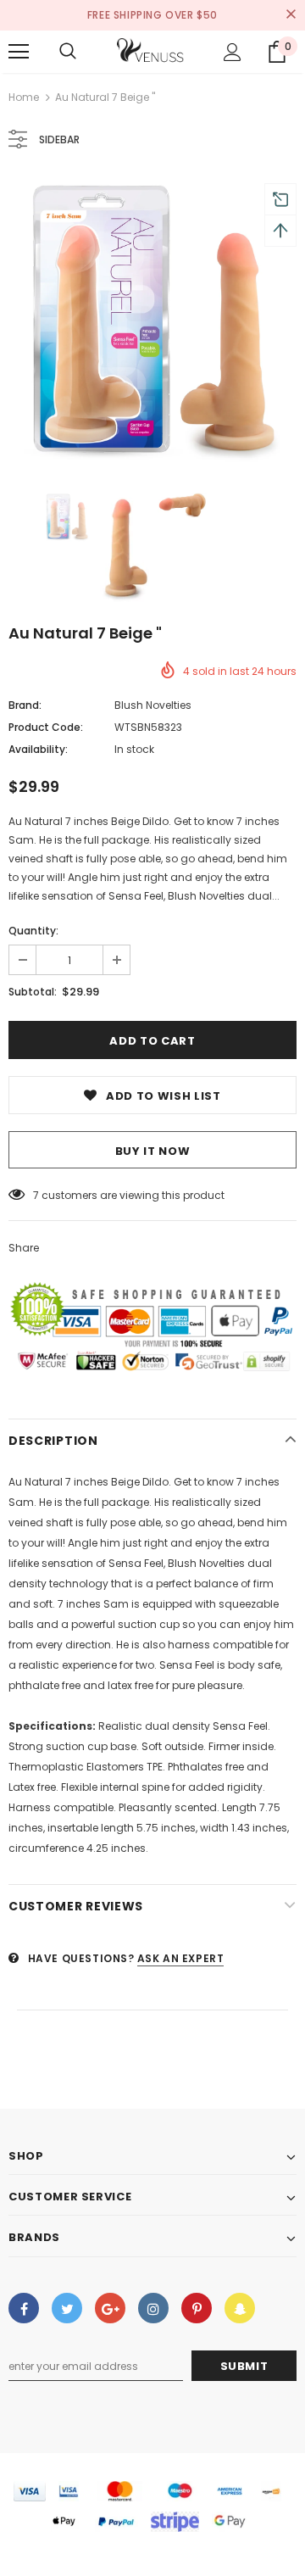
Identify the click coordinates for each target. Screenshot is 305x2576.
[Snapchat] (240, 2308)
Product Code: (46, 727)
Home (24, 97)
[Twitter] (67, 2308)
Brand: (25, 705)
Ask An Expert (181, 1958)
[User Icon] (233, 52)
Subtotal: (33, 992)
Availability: (38, 749)
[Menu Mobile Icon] (19, 52)
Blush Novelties (153, 705)
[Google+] (110, 2308)
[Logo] (151, 52)
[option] (152, 322)
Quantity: (33, 931)
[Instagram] (153, 2308)
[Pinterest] (197, 2308)
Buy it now (153, 1151)
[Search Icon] (68, 52)
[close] (291, 15)
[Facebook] (24, 2308)
